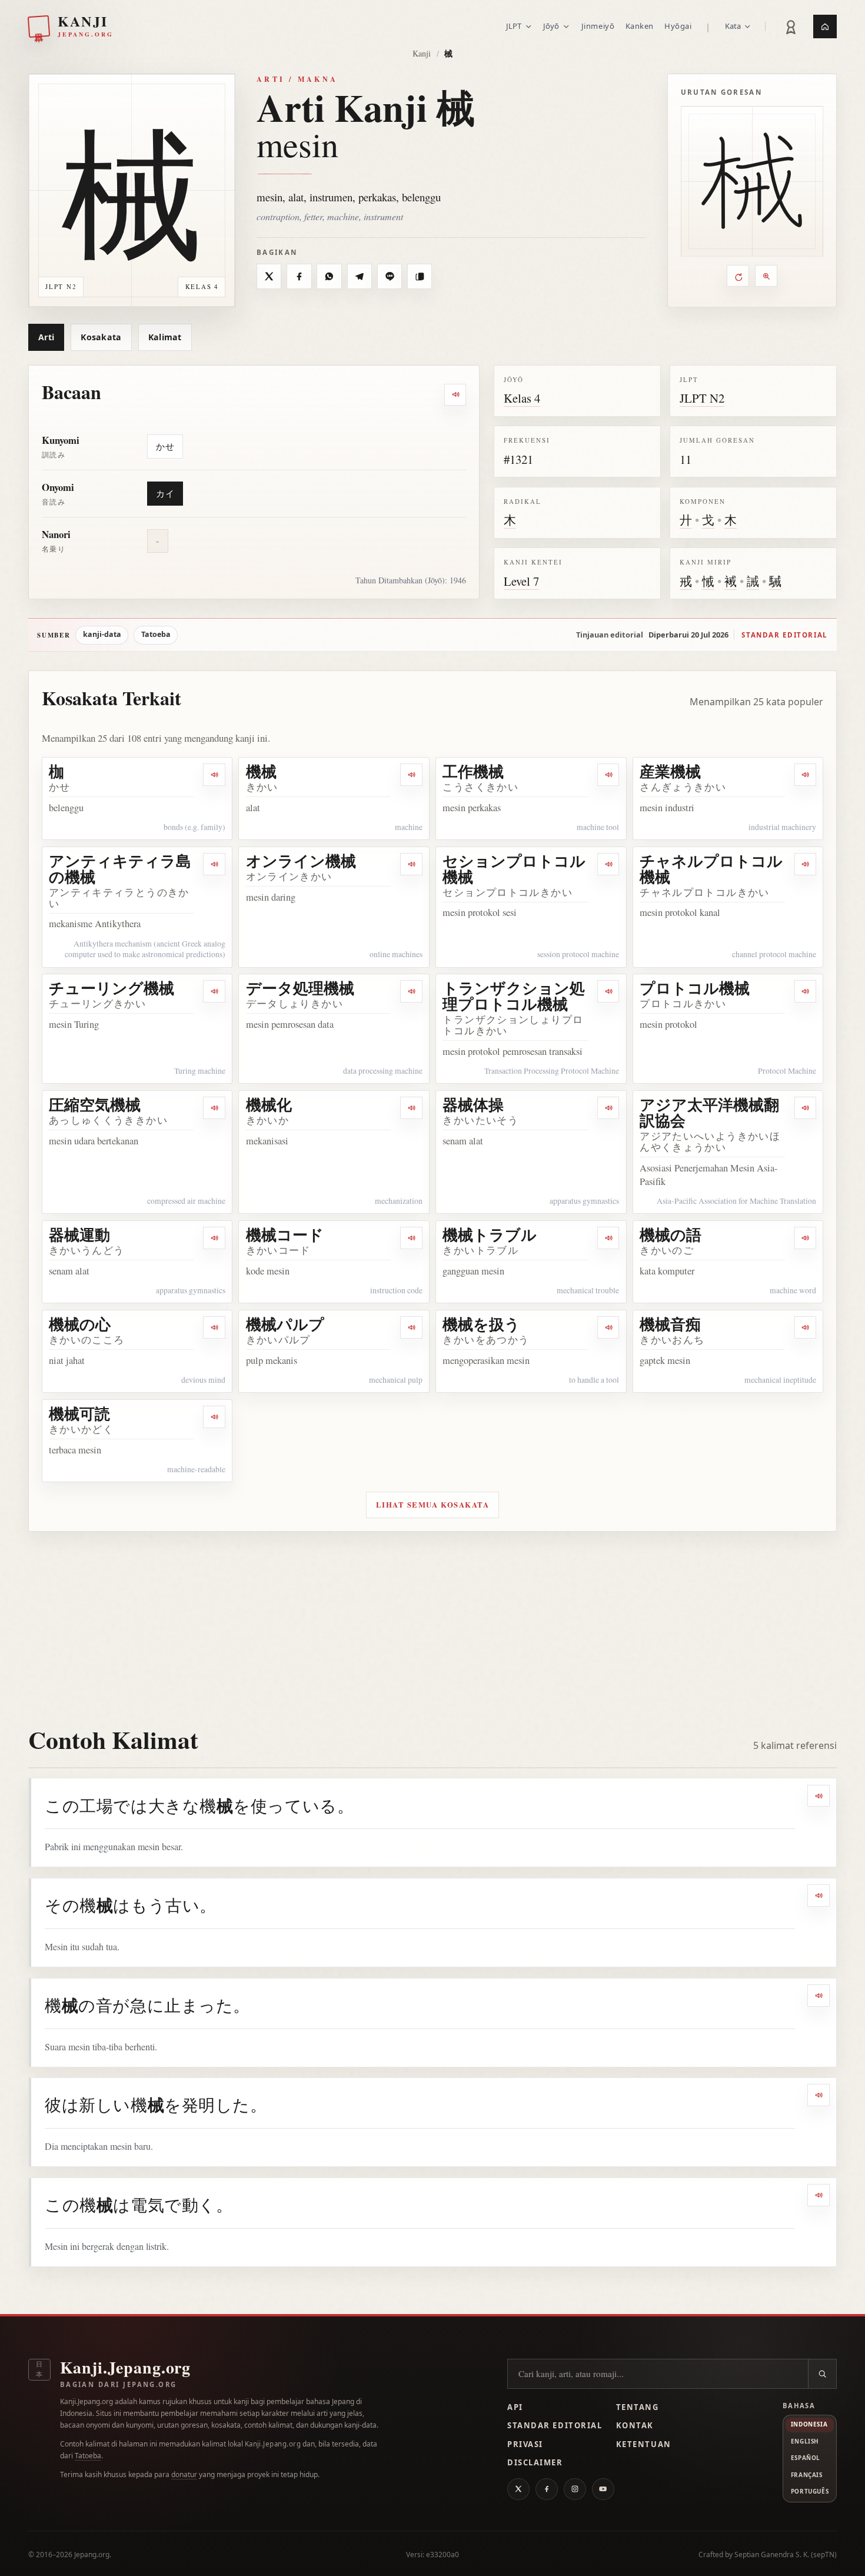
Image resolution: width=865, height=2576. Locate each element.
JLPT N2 (702, 398)
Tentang (638, 2407)
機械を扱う (481, 1324)
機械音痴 (670, 1324)
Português (810, 2491)
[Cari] (822, 2374)
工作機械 (473, 771)
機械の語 (671, 1234)
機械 (261, 771)
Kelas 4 (522, 398)
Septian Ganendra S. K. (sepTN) (786, 2555)
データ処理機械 (300, 988)
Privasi (525, 2444)
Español (806, 2458)
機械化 (269, 1104)
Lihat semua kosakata (433, 1505)
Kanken (640, 26)
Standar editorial (784, 635)
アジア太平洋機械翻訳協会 (709, 1112)
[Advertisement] (432, 1620)
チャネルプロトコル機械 (711, 869)
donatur (184, 2474)
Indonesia (809, 2424)
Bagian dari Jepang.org (119, 2384)
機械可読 (79, 1413)
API (515, 2407)
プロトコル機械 (695, 988)
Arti (46, 337)
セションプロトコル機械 (514, 869)
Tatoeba (156, 634)
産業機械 (670, 771)
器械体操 (473, 1104)
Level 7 (521, 581)
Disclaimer (535, 2462)
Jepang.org (92, 2555)
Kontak (635, 2425)
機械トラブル (490, 1234)
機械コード (285, 1234)
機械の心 (80, 1324)
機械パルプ (285, 1324)
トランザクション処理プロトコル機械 (514, 996)
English (805, 2441)
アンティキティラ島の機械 (120, 869)
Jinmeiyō (598, 26)
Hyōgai (678, 26)
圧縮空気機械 (95, 1104)
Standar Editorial (555, 2425)
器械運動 (79, 1234)
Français (807, 2475)
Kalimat (165, 337)
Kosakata (101, 337)
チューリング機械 (112, 988)
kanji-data (102, 634)
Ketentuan (644, 2444)
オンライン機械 (301, 861)
